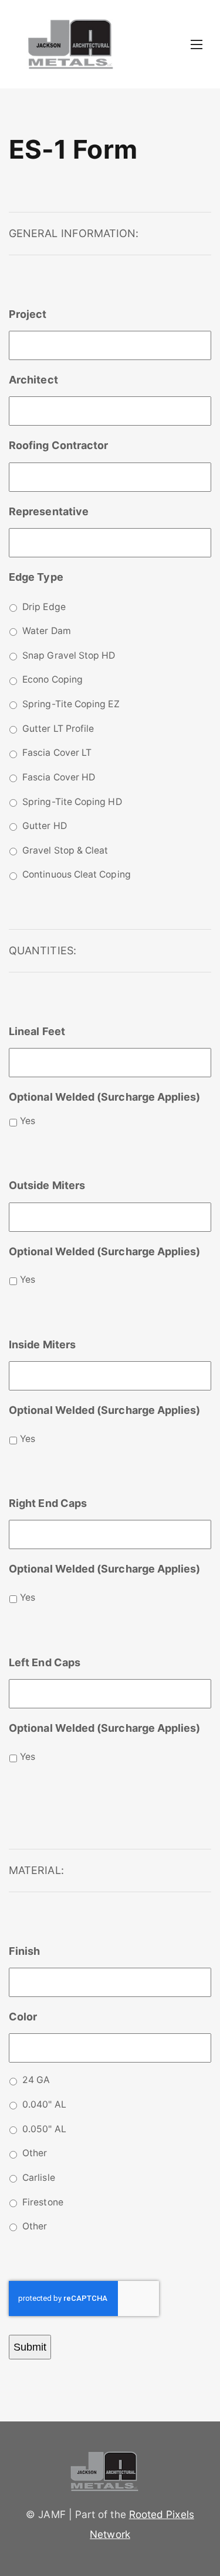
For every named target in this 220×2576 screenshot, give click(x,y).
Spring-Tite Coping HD (72, 802)
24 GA (36, 2080)
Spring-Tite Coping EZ (71, 704)
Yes (28, 1121)
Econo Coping (53, 679)
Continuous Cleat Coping (77, 874)
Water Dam (47, 631)
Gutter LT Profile (58, 729)
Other (35, 2153)
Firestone (43, 2202)
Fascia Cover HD (59, 777)
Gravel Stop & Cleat (65, 850)
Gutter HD (45, 826)
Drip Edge (44, 607)
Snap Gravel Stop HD (69, 655)
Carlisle (39, 2178)
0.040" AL (44, 2104)
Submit (30, 2347)
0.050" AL (44, 2129)
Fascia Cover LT (57, 753)
